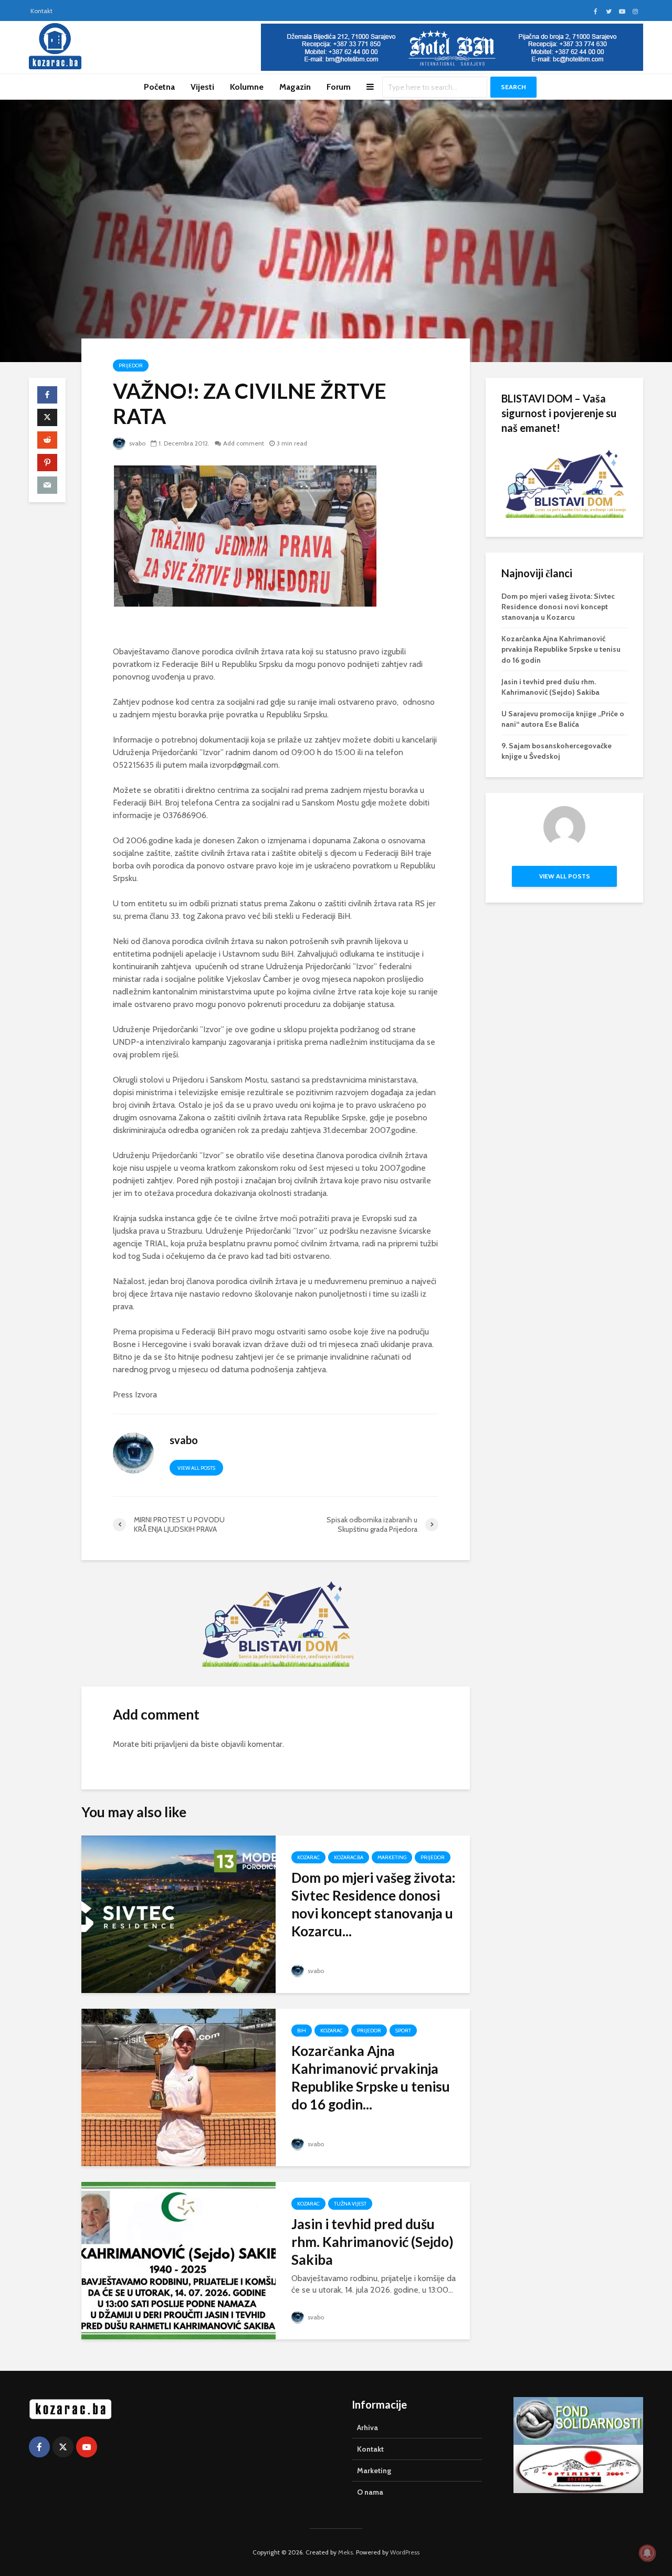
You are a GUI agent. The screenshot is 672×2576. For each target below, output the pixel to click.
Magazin (295, 87)
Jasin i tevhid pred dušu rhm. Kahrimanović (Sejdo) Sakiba (372, 2242)
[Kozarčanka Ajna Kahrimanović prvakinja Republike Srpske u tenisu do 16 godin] (178, 2087)
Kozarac (308, 1857)
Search (513, 87)
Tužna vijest (350, 2204)
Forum (339, 87)
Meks (345, 2552)
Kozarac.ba (349, 1857)
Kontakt (41, 11)
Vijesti (202, 87)
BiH (302, 2031)
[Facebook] (39, 2447)
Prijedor (131, 365)
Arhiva (367, 2427)
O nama (370, 2492)
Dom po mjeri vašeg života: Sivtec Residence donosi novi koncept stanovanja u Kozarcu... (373, 1904)
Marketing (392, 1857)
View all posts (196, 1468)
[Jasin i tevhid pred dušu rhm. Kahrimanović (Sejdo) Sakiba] (178, 2260)
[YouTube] (87, 2447)
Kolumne (247, 87)
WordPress (405, 2552)
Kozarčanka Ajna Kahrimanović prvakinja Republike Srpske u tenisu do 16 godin (561, 649)
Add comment (244, 443)
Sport (403, 2031)
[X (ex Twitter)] (63, 2447)
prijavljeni (171, 1744)
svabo (136, 443)
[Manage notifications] (647, 2553)
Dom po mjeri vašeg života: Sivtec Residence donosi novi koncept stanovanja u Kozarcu (558, 607)
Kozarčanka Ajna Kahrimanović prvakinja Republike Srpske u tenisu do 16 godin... (371, 2077)
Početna (159, 87)
